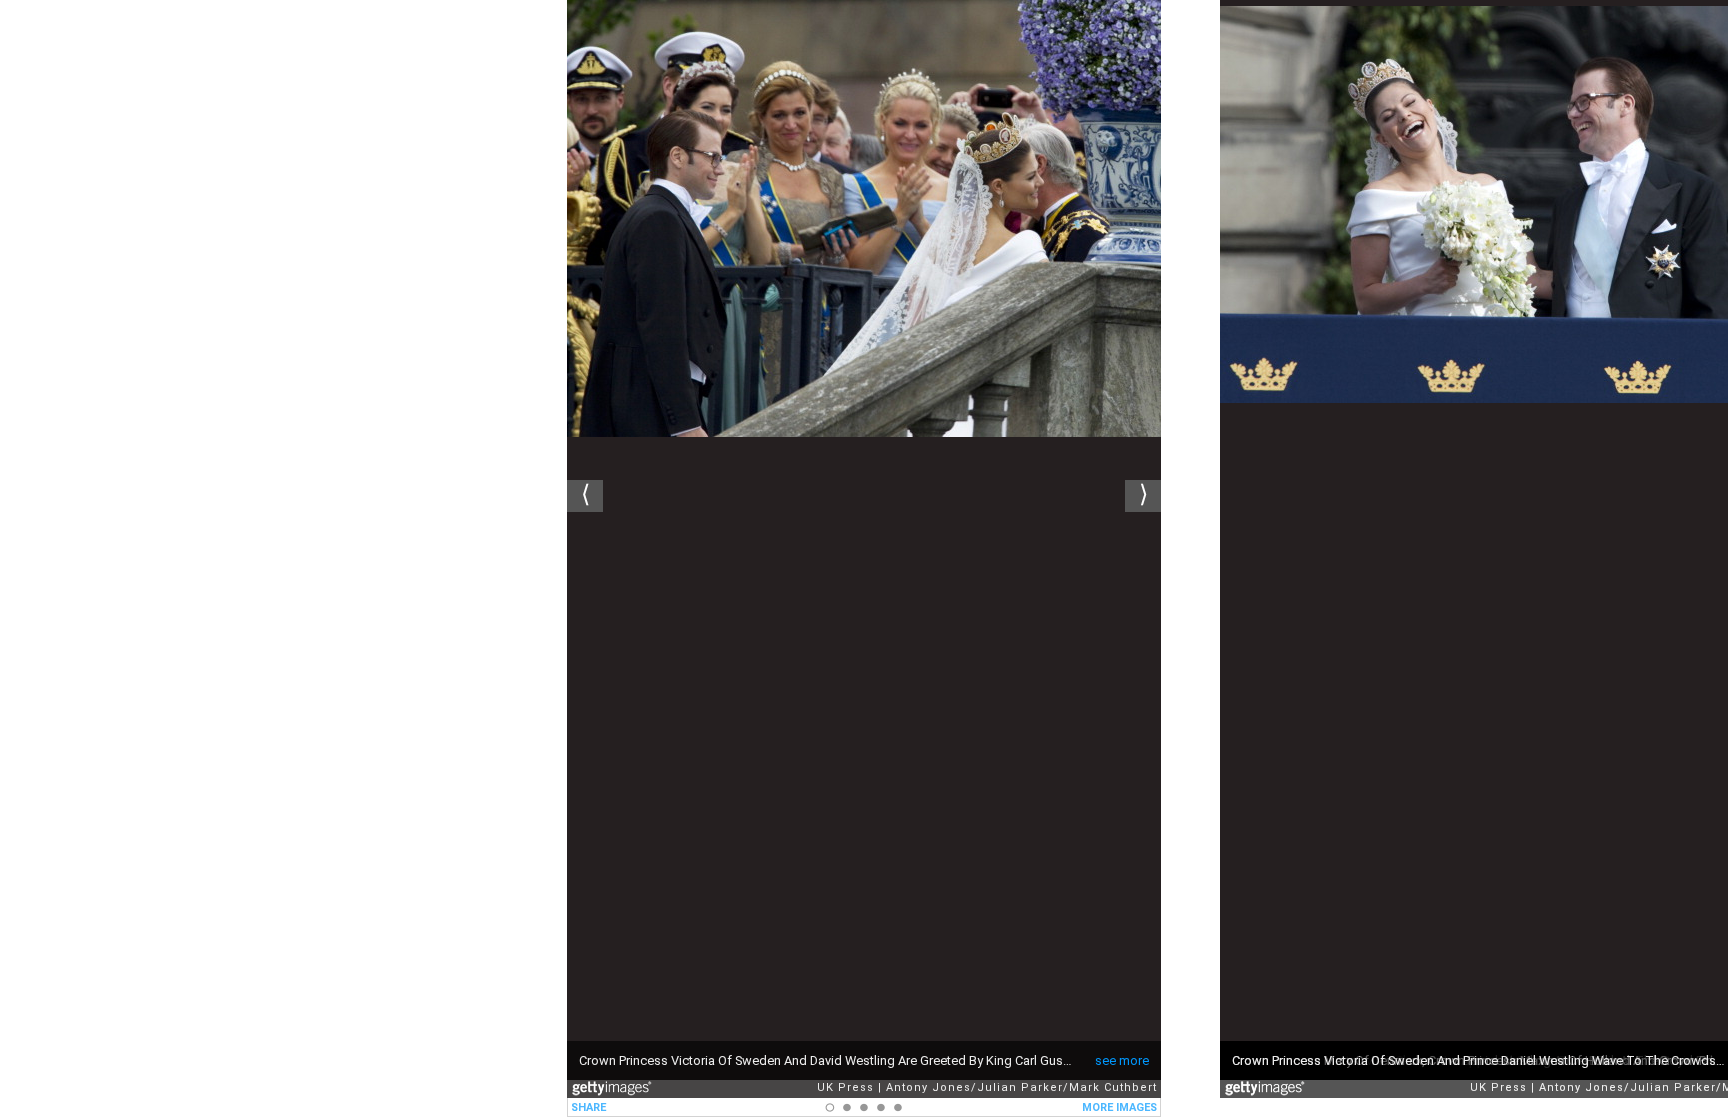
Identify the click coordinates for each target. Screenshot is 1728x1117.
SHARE (588, 1107)
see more (1122, 1060)
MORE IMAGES (1119, 1107)
